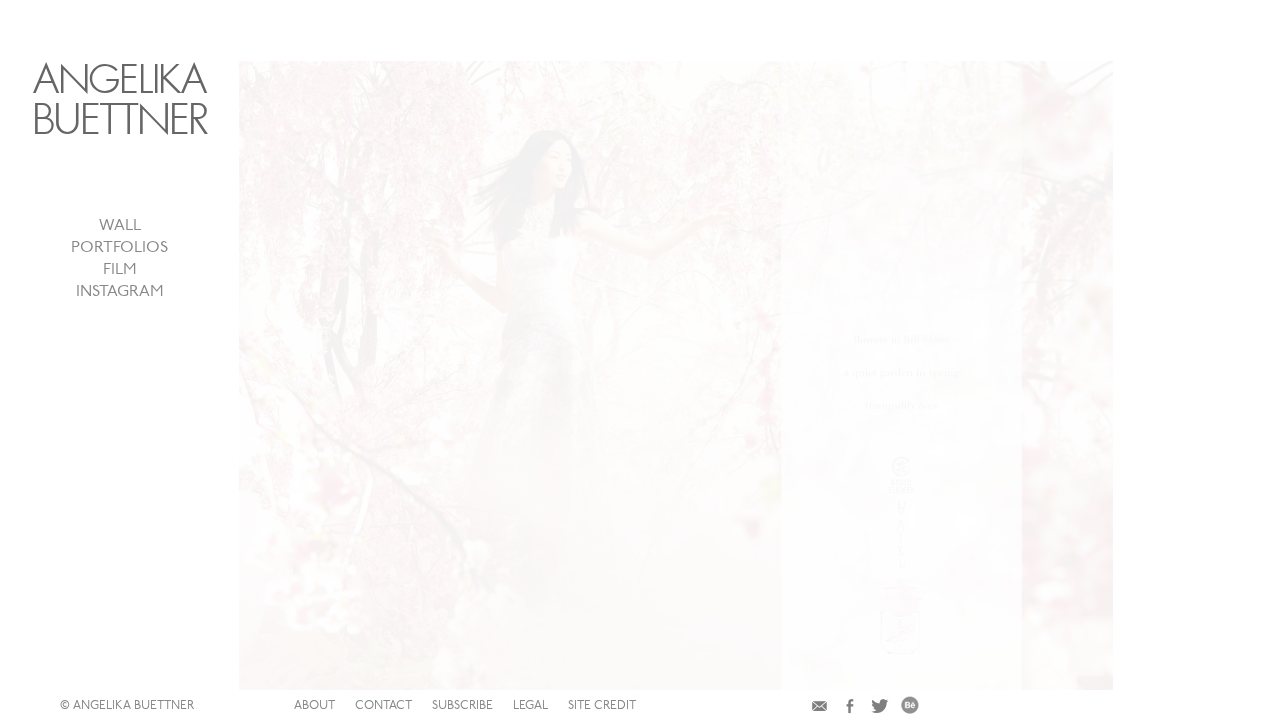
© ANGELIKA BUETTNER (127, 706)
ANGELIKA (120, 100)
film (120, 270)
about (314, 706)
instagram (120, 292)
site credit (602, 706)
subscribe (462, 706)
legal (530, 706)
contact (383, 706)
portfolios (119, 248)
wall (120, 226)
